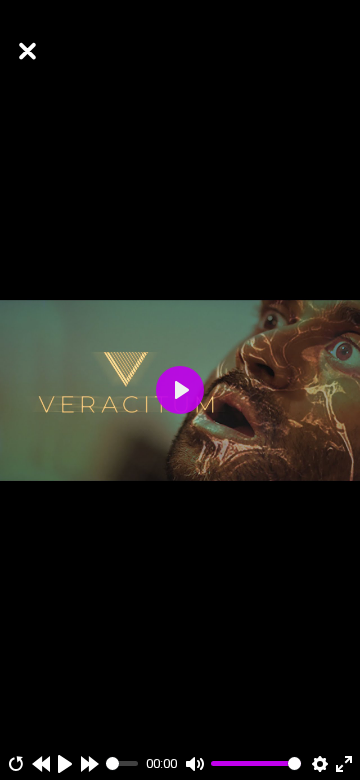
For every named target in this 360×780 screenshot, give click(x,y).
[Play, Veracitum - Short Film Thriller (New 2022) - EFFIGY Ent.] (65, 764)
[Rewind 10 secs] (41, 764)
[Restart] (16, 764)
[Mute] (195, 764)
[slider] (122, 763)
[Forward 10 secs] (90, 764)
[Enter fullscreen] (344, 764)
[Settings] (320, 764)
